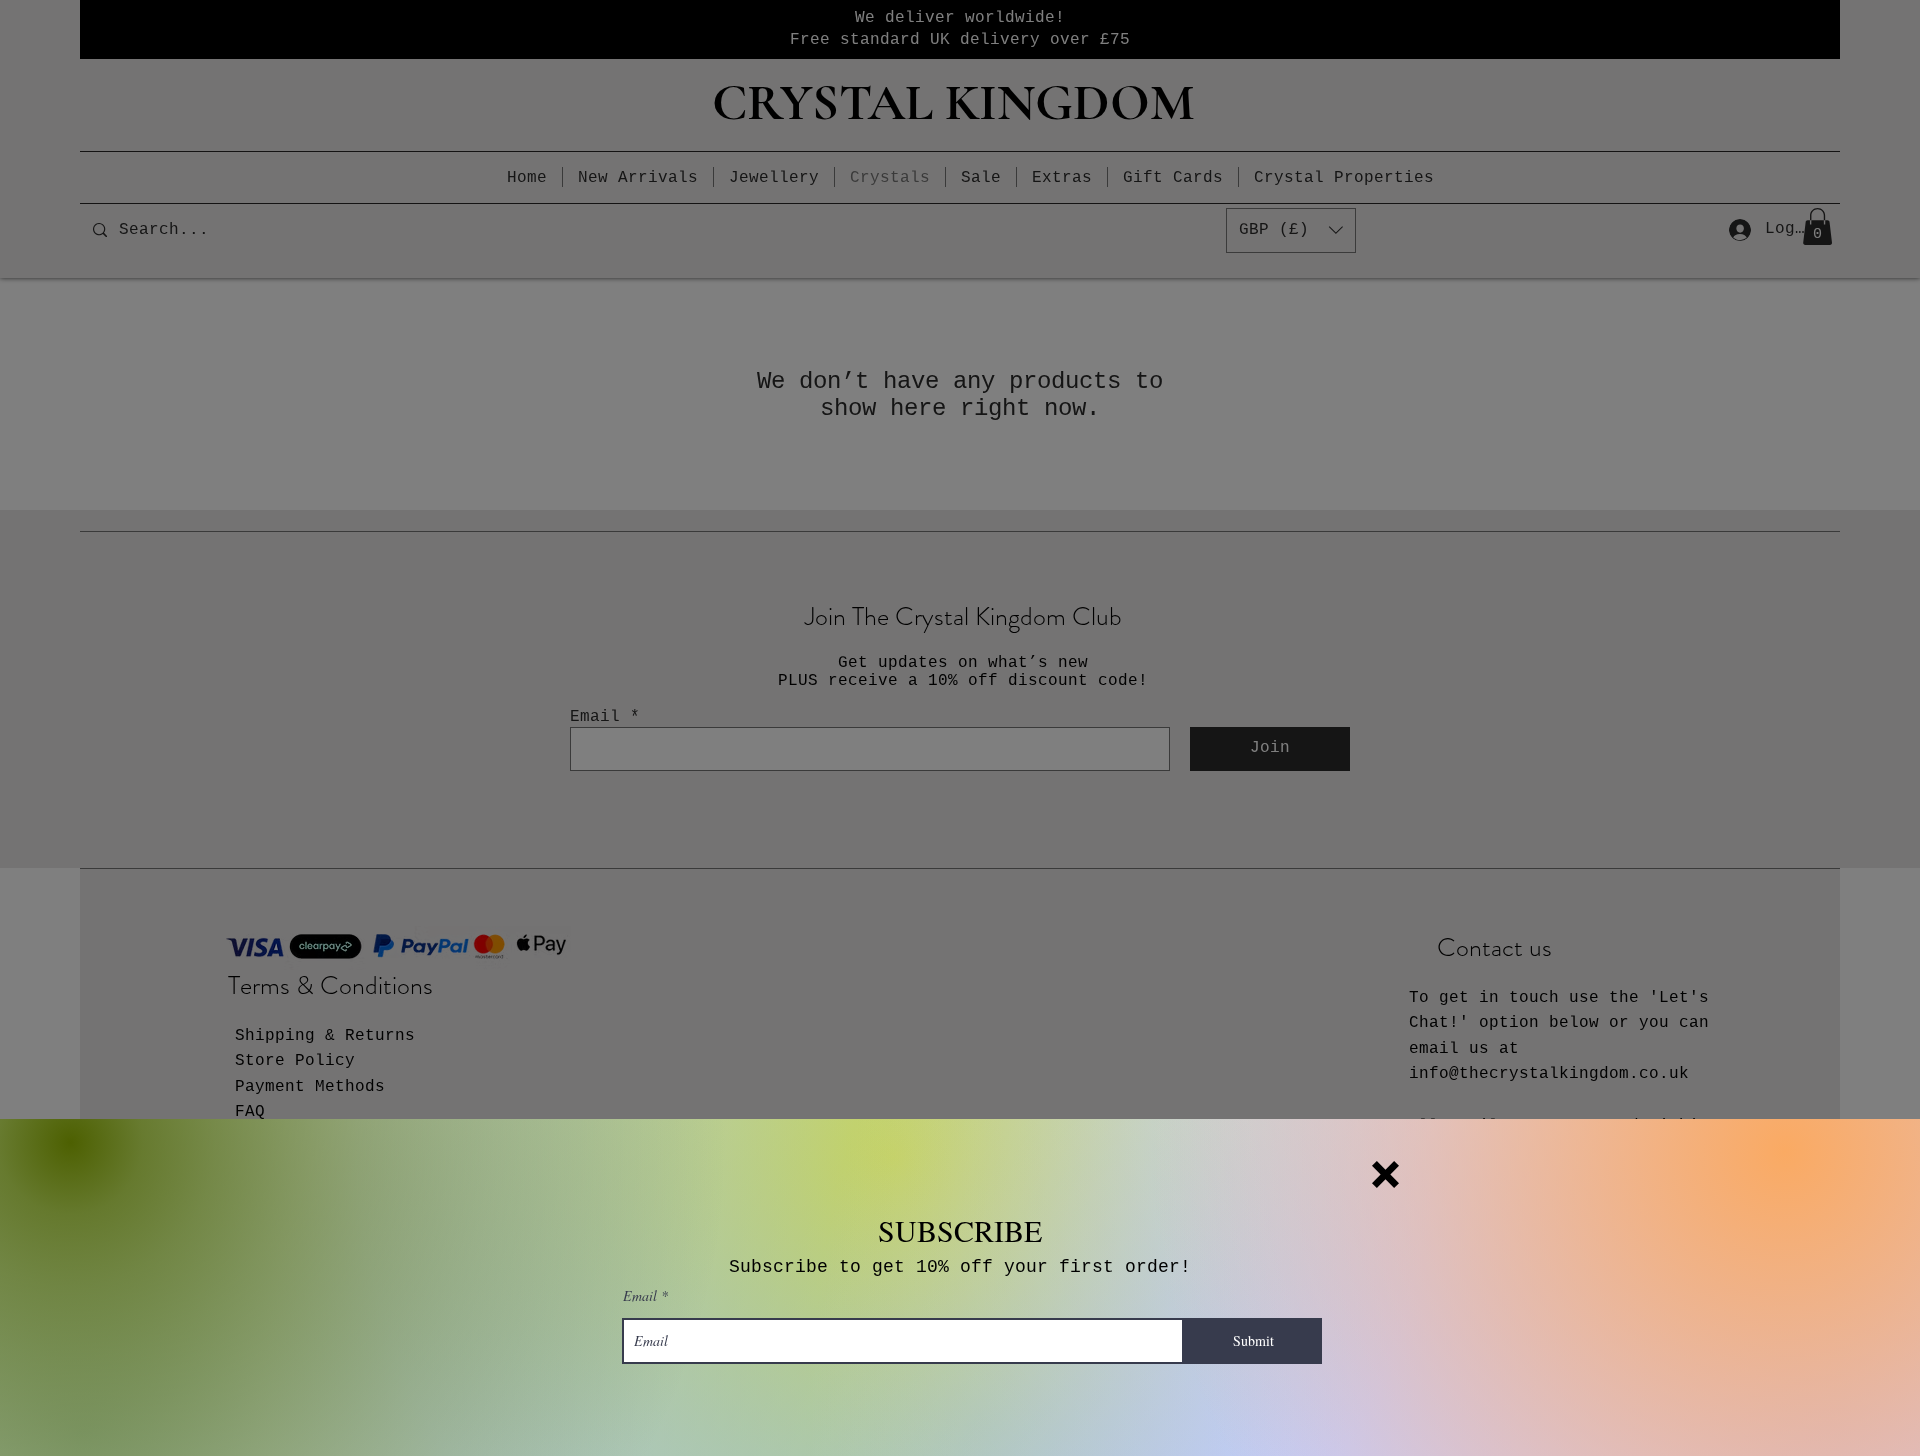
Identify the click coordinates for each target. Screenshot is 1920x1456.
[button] (1385, 1174)
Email (640, 1296)
